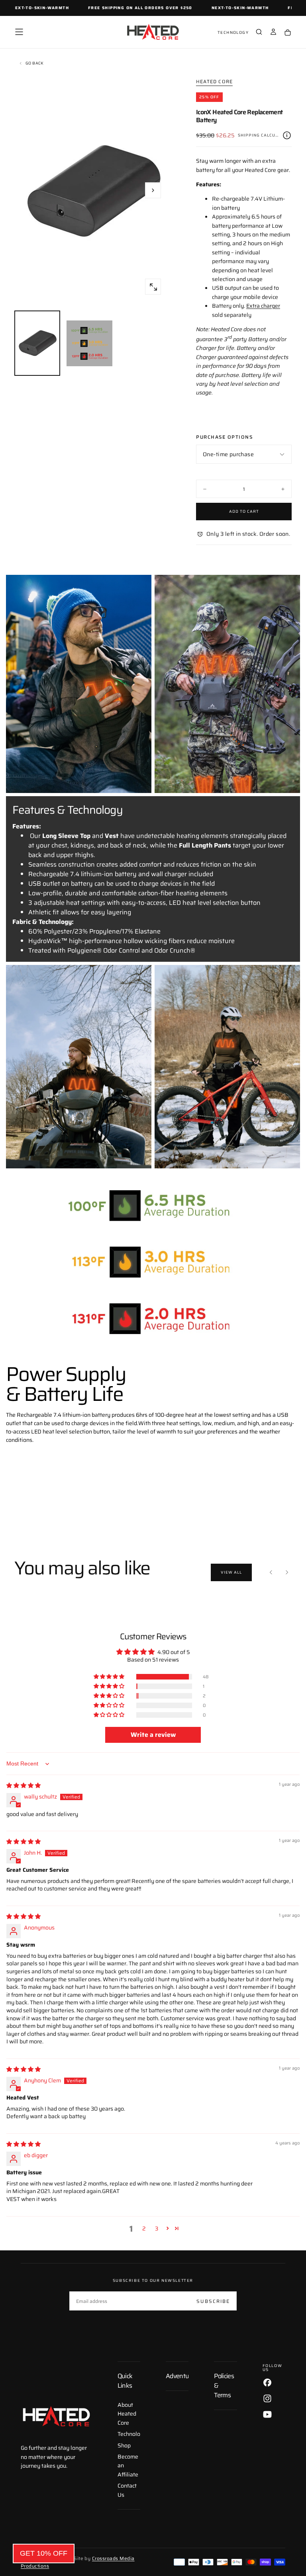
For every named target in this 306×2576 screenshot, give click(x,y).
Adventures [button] (177, 2376)
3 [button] (157, 2228)
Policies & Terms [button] (224, 2386)
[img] (24, 1785)
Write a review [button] (153, 1735)
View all (231, 1572)
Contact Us (127, 2490)
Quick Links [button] (125, 2381)
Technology (233, 32)
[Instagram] (267, 2398)
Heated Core (214, 82)
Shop (124, 2445)
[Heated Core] (56, 2417)
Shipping (249, 135)
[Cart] (288, 33)
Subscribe (213, 2301)
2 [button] (144, 2228)
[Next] (287, 1572)
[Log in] (273, 33)
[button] (19, 32)
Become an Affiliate (128, 2466)
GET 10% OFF (44, 2553)
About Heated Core (127, 2414)
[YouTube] (267, 2414)
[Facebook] (267, 2383)
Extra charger (263, 306)
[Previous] (271, 1572)
